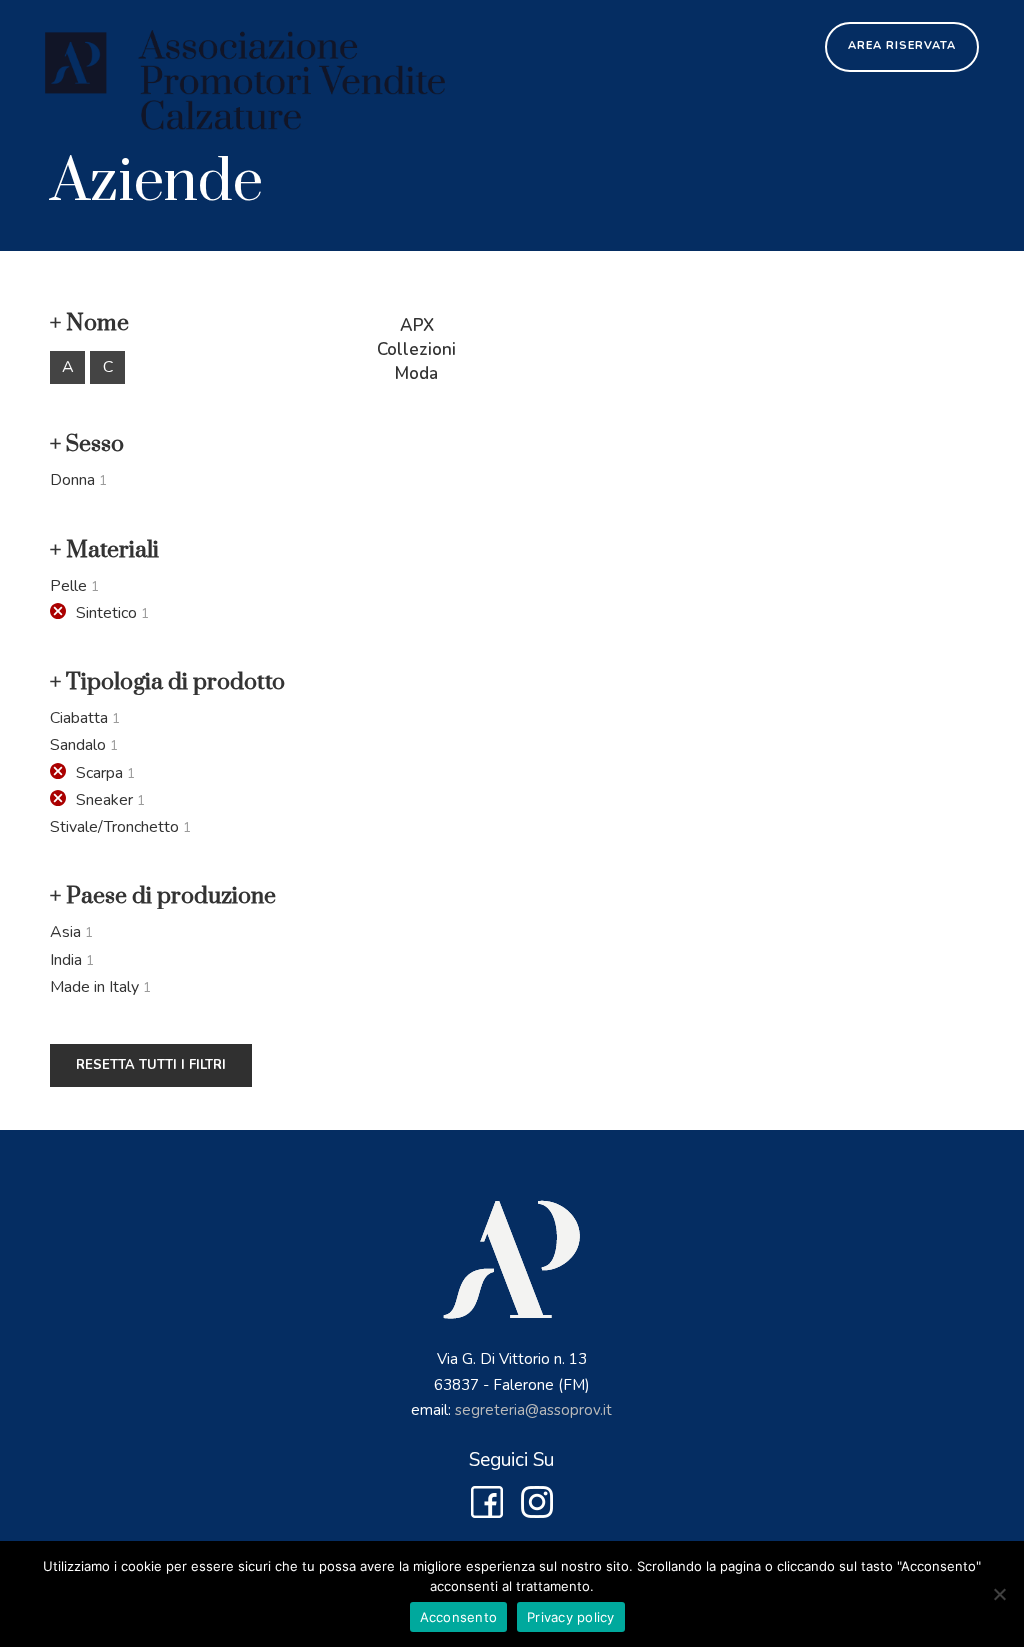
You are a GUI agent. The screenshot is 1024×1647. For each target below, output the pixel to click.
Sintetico (106, 613)
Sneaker (104, 800)
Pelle (68, 586)
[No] (999, 1594)
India (66, 960)
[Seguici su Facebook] (487, 1512)
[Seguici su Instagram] (537, 1512)
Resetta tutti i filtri (151, 1065)
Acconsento (459, 1617)
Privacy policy (571, 1617)
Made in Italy (94, 987)
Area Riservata (902, 45)
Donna (72, 480)
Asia (65, 932)
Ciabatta (79, 718)
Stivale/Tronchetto (114, 827)
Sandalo (78, 745)
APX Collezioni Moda (416, 349)
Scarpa (99, 773)
